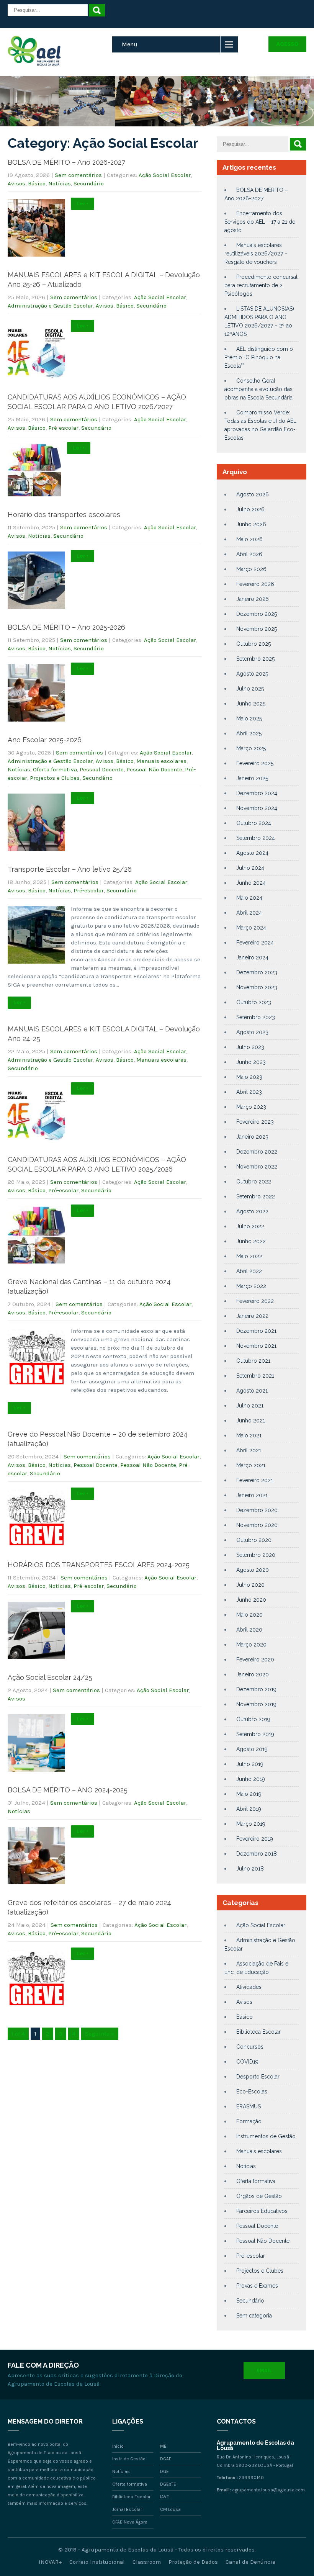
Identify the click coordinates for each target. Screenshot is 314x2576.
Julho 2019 (250, 1764)
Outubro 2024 (254, 823)
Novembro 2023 (257, 987)
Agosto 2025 (252, 674)
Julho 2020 (250, 1585)
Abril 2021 (249, 1450)
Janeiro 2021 (252, 1495)
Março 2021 (251, 1465)
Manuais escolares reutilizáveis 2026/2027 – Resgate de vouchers (256, 254)
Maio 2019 (249, 1794)
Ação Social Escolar (165, 175)
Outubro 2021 (253, 1361)
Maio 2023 (249, 1077)
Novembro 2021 (256, 1346)
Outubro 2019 (253, 1719)
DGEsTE (168, 2484)
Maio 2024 (249, 898)
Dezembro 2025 (257, 614)
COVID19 (247, 2062)
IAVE (165, 2497)
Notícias (60, 183)
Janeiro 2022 (252, 1316)
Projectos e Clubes (55, 778)
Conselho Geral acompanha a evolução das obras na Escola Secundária (258, 389)
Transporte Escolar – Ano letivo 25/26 (70, 869)
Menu (130, 44)
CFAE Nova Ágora (130, 2522)
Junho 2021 (251, 1421)
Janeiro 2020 (253, 1674)
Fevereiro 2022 (255, 1301)
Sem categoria (254, 2316)
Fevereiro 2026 (255, 584)
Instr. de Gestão (129, 2459)
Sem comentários (78, 175)
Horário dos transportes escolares (64, 515)
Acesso (287, 44)
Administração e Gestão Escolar (50, 306)
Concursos (250, 2047)
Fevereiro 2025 (255, 763)
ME (163, 2446)
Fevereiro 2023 (255, 1122)
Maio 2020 (249, 1615)
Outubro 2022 (254, 1182)
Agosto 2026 (253, 494)
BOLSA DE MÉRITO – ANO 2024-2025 (68, 1790)
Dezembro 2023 (257, 972)
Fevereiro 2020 (255, 1660)
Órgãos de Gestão (259, 2196)
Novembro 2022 (257, 1167)
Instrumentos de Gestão (266, 2136)
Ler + (83, 204)
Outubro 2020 (254, 1540)
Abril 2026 (249, 554)
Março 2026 (251, 569)
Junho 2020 (251, 1600)
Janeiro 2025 (252, 778)
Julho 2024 (250, 868)
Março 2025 (251, 748)
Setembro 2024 (256, 838)
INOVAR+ (50, 2562)
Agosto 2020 (253, 1570)
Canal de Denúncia (250, 2562)
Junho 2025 (251, 704)
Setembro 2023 (256, 1017)
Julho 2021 (250, 1406)
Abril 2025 (249, 733)
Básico (37, 183)
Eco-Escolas (252, 2092)
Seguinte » (100, 2034)
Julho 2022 (250, 1226)
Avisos (16, 183)
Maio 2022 (249, 1256)
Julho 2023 (250, 1047)
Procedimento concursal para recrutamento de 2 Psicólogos (261, 285)
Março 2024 (251, 928)
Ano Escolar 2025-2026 (45, 740)
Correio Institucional (97, 2562)
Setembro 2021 (255, 1376)
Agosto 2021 (252, 1391)
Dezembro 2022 (257, 1152)
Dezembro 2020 (257, 1510)
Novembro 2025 (257, 629)
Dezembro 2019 (256, 1689)
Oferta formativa (55, 769)
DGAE (166, 2459)
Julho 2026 (250, 509)
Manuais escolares (161, 761)
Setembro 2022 (256, 1196)
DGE (164, 2471)
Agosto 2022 (252, 1211)
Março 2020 (251, 1645)
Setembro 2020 (256, 1555)
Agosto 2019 (252, 1749)
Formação (249, 2121)
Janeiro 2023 (252, 1137)
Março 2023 (251, 1107)
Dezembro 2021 (256, 1331)
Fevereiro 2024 (255, 943)
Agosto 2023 (252, 1032)
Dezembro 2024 (257, 793)
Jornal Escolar (127, 2509)
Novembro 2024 (257, 808)
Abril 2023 (249, 1092)
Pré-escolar (63, 428)
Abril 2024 (249, 913)
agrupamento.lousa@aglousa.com (268, 2490)
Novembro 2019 (256, 1704)
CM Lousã (170, 2509)
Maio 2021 (249, 1435)
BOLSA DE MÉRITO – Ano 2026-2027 (66, 162)
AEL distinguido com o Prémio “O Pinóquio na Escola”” (259, 357)
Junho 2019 (251, 1779)
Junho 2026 (251, 524)
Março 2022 (251, 1286)
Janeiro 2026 (253, 599)
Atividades (249, 1987)
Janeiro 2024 (252, 957)
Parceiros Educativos (262, 2211)
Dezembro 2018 (257, 1854)
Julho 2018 (250, 1869)
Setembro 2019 (255, 1734)
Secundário (89, 183)
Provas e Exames (257, 2286)
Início (118, 2446)
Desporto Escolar (258, 2077)
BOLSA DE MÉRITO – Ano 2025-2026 (66, 627)
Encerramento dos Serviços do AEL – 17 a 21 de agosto (260, 222)
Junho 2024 (251, 883)
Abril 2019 (249, 1809)
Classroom (147, 2562)
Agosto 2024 (252, 853)
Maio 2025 (249, 718)
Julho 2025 (250, 689)
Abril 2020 (249, 1630)
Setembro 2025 (255, 659)
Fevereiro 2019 (255, 1839)
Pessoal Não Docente (154, 769)
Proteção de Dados (193, 2562)
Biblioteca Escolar (258, 2032)
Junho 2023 (251, 1062)
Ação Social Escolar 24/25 (50, 1677)
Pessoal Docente (102, 769)
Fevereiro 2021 (255, 1480)
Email (264, 2371)
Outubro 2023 (254, 1002)
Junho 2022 (251, 1241)
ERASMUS (249, 2106)
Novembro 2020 (257, 1525)
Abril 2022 (249, 1271)
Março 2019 (251, 1824)
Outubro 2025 (253, 644)
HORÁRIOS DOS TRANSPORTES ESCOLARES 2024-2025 (99, 1565)
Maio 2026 (249, 539)
